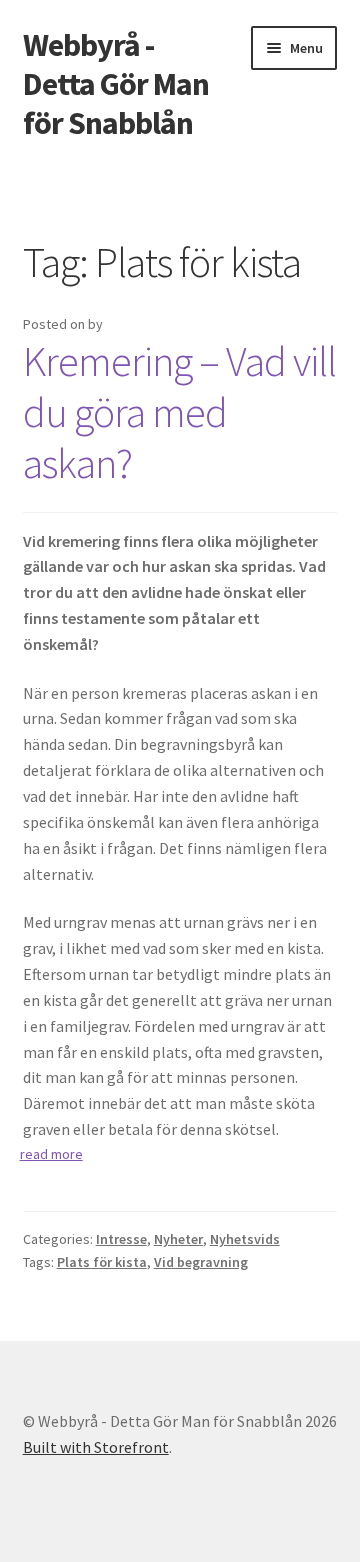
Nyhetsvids (245, 1239)
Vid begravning (201, 1262)
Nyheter (178, 1239)
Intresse (121, 1239)
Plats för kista (102, 1262)
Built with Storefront (96, 1447)
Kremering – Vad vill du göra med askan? (179, 412)
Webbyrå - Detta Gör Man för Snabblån (116, 84)
